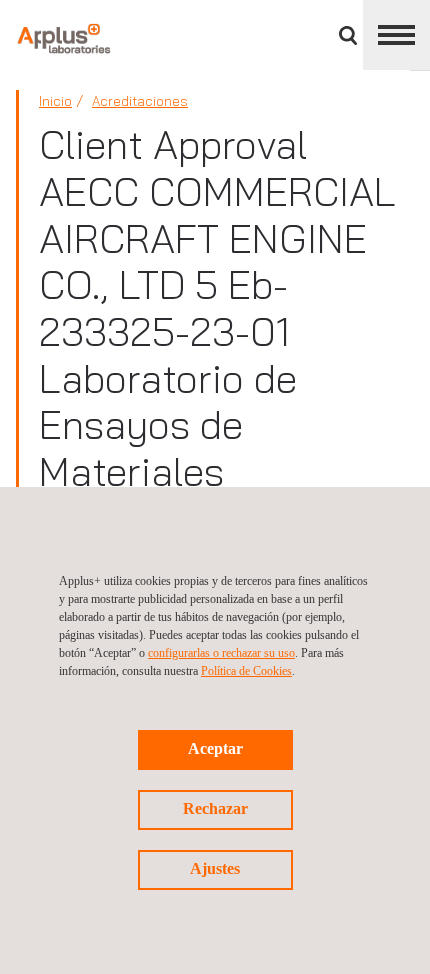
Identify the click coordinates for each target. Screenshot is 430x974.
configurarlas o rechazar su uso (221, 653)
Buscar (348, 35)
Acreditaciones (140, 101)
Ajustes (215, 868)
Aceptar (215, 748)
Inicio (55, 101)
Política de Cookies (246, 671)
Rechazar (215, 808)
